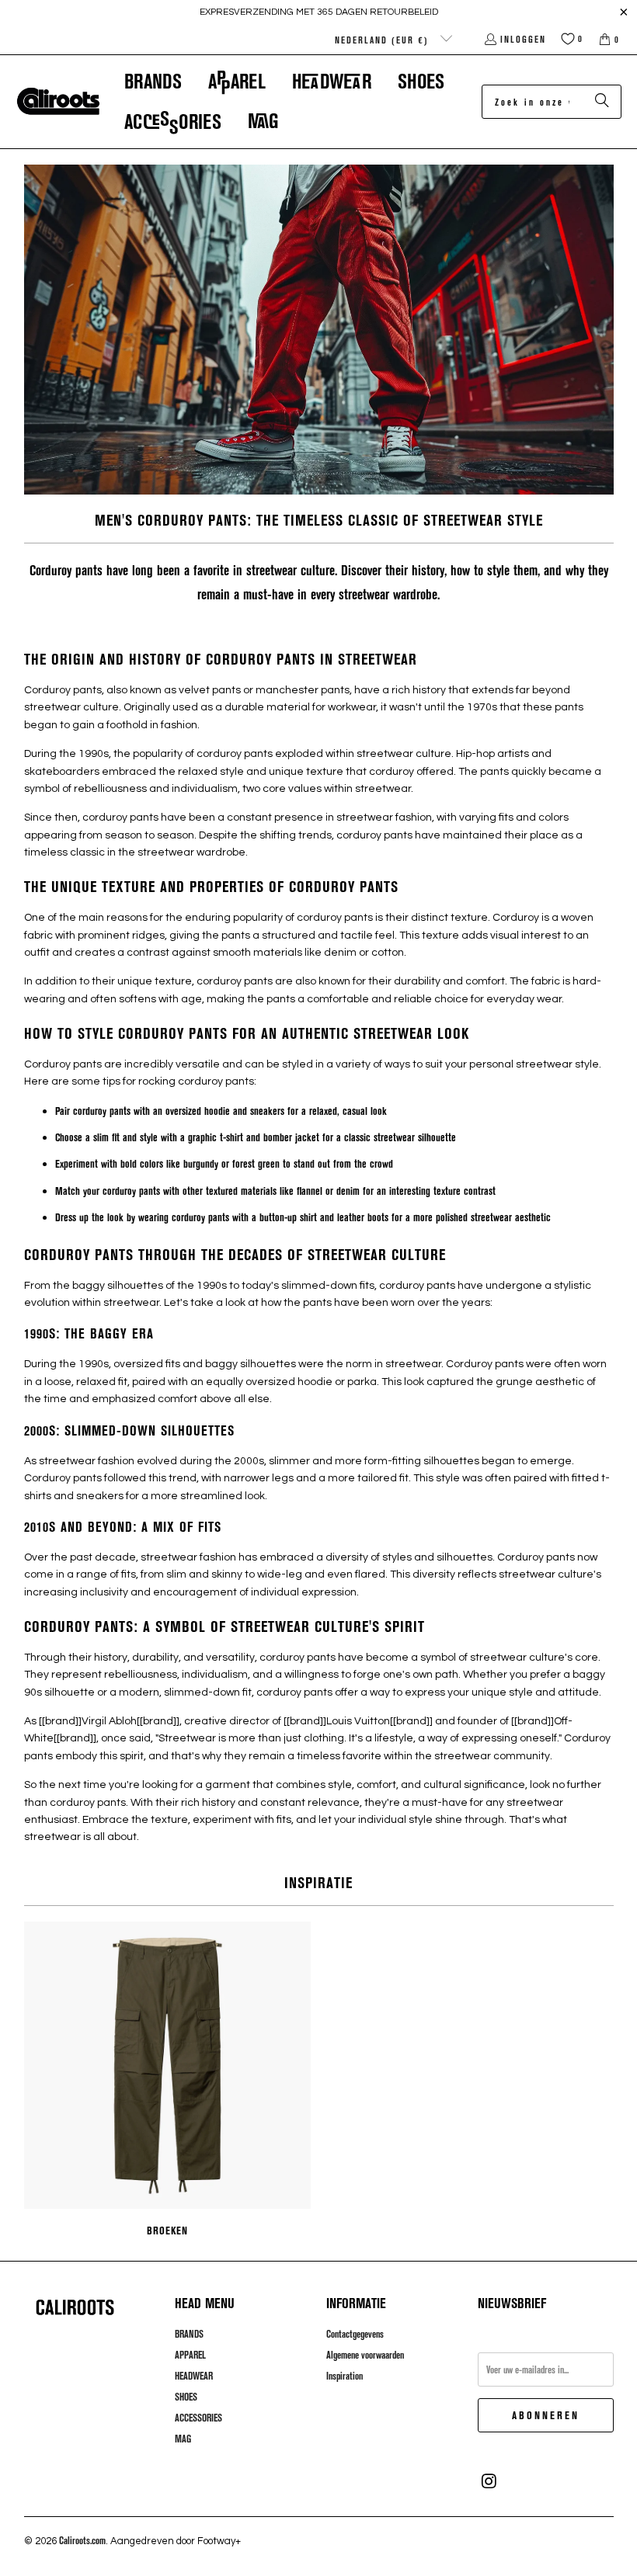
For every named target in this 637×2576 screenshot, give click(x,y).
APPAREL (190, 2355)
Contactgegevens (355, 2334)
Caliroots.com (82, 2540)
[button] (153, 81)
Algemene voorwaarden (365, 2355)
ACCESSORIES (198, 2418)
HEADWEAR (194, 2376)
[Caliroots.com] (58, 102)
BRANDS (189, 2334)
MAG (183, 2439)
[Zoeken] (602, 102)
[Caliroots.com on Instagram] (489, 2481)
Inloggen (523, 39)
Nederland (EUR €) (384, 40)
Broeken (168, 2081)
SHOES (186, 2397)
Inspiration (345, 2376)
